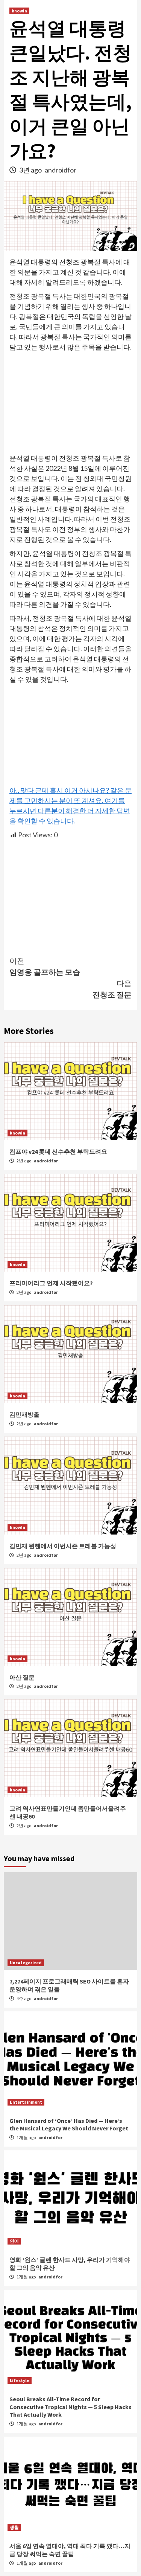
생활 (14, 2527)
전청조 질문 (112, 989)
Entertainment (26, 2102)
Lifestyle (20, 2380)
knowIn (19, 11)
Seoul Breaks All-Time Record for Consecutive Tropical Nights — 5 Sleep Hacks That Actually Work (70, 2407)
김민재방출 (24, 1414)
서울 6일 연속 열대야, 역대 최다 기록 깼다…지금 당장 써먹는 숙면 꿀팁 (70, 2550)
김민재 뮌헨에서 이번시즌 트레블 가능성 (63, 1546)
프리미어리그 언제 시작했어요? (51, 1283)
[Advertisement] (70, 403)
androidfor (61, 170)
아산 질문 (22, 1677)
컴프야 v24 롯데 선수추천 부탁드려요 (58, 1151)
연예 (14, 2241)
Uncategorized (26, 1963)
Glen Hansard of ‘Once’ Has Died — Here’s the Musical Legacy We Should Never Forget (69, 2125)
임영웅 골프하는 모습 (45, 966)
